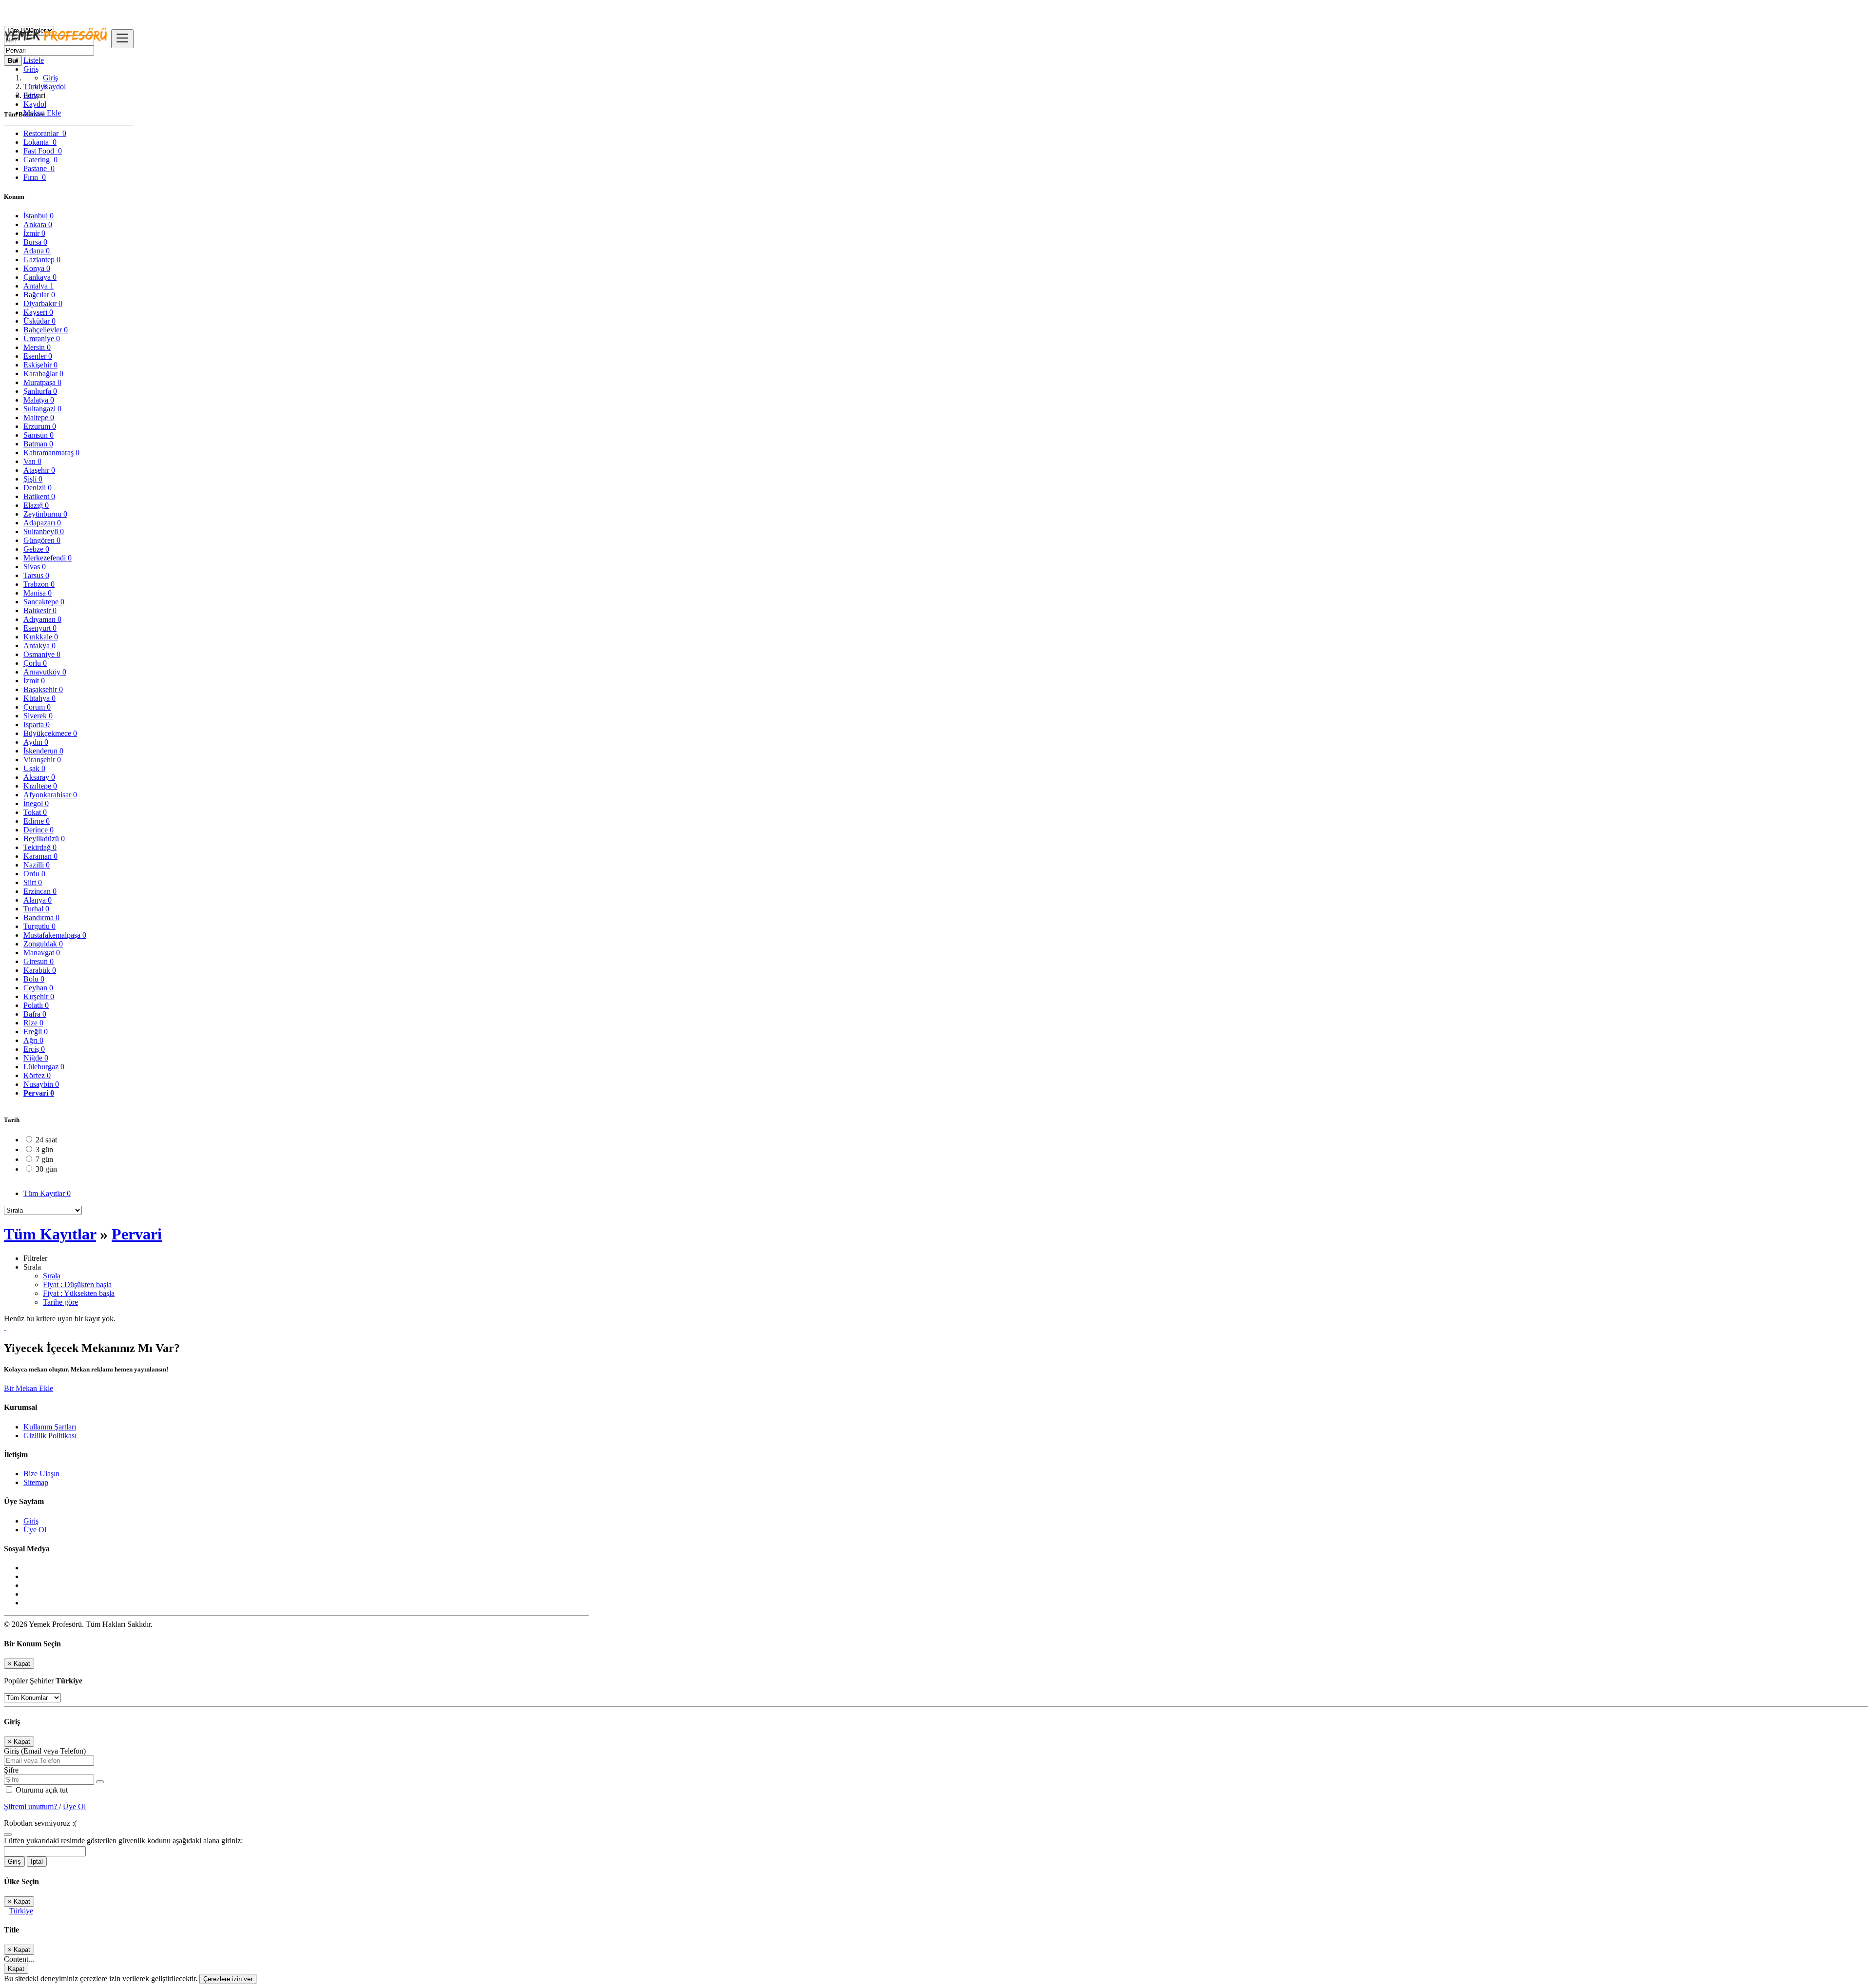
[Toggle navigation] (122, 39)
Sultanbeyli (44, 531)
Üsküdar (39, 321)
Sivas (35, 567)
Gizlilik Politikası (50, 1436)
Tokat (35, 812)
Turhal (36, 909)
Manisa (38, 593)
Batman (38, 444)
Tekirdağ (40, 847)
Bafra (35, 1014)
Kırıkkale (41, 637)
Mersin (37, 347)
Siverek (38, 716)
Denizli (38, 488)
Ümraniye (42, 338)
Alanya (38, 900)
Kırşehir (39, 996)
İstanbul (39, 216)
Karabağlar (43, 374)
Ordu (34, 874)
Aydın (36, 742)
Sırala (52, 1276)
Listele (34, 60)
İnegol (36, 803)
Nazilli (37, 865)
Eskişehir (40, 365)
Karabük (40, 970)
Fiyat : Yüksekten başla (79, 1293)
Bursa (35, 242)
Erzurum (40, 426)
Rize (33, 1023)
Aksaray (39, 777)
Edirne (37, 821)
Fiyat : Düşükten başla (77, 1284)
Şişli (33, 479)
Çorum (37, 707)
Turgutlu (39, 926)
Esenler (38, 356)
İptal (37, 1862)
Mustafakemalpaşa (55, 935)
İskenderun (43, 751)
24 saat (46, 1140)
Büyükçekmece (50, 733)
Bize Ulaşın (41, 1474)
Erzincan (40, 891)
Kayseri (38, 312)
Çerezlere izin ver (228, 1979)
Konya (37, 268)
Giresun (39, 961)
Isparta (37, 724)
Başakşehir (43, 689)
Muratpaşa (42, 382)
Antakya (39, 646)
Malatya (39, 400)
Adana (37, 251)
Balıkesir (40, 610)
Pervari (39, 1093)
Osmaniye (42, 654)
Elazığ (36, 505)
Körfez (37, 1075)
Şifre (11, 1770)
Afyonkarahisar (50, 795)
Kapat (16, 1969)
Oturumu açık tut (41, 1790)
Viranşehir (42, 760)
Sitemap (36, 1482)
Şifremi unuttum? (31, 1806)
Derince (39, 830)
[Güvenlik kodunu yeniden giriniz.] (8, 1832)
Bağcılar (39, 295)
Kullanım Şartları (50, 1427)
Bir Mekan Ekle (29, 1388)
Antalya (39, 286)
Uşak (34, 768)
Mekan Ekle (42, 113)
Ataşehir (39, 470)
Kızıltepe (40, 786)
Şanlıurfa (40, 391)
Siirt (33, 882)
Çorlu (35, 663)
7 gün (44, 1159)
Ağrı (33, 1040)
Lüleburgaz (44, 1067)
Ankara (38, 224)
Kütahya (39, 698)
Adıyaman (42, 619)
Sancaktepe (44, 602)
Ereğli (36, 1032)
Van (32, 461)
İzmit (34, 681)
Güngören (42, 540)
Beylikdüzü (44, 839)
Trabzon (39, 584)
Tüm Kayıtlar (47, 1193)
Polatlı (36, 1005)
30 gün (46, 1169)
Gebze (36, 549)
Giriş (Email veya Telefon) (45, 1751)
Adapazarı (42, 523)
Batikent (39, 496)
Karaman (40, 856)
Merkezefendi (48, 558)
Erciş (34, 1049)
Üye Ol (35, 1530)
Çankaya (40, 277)
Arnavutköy (45, 672)
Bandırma (41, 917)
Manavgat (42, 953)
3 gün (44, 1149)
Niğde (36, 1058)
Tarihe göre (60, 1302)
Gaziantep (42, 260)
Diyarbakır (43, 303)
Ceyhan (38, 988)
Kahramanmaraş (51, 453)
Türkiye (21, 1911)
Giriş (50, 78)
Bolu (34, 979)
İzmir (34, 233)
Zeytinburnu (45, 514)
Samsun (39, 435)
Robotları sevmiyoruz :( (40, 1823)
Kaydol (54, 87)
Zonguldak (43, 944)
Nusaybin (41, 1084)
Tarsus (36, 575)
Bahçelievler (46, 330)
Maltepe (39, 417)
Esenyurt (40, 628)
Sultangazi (42, 409)
